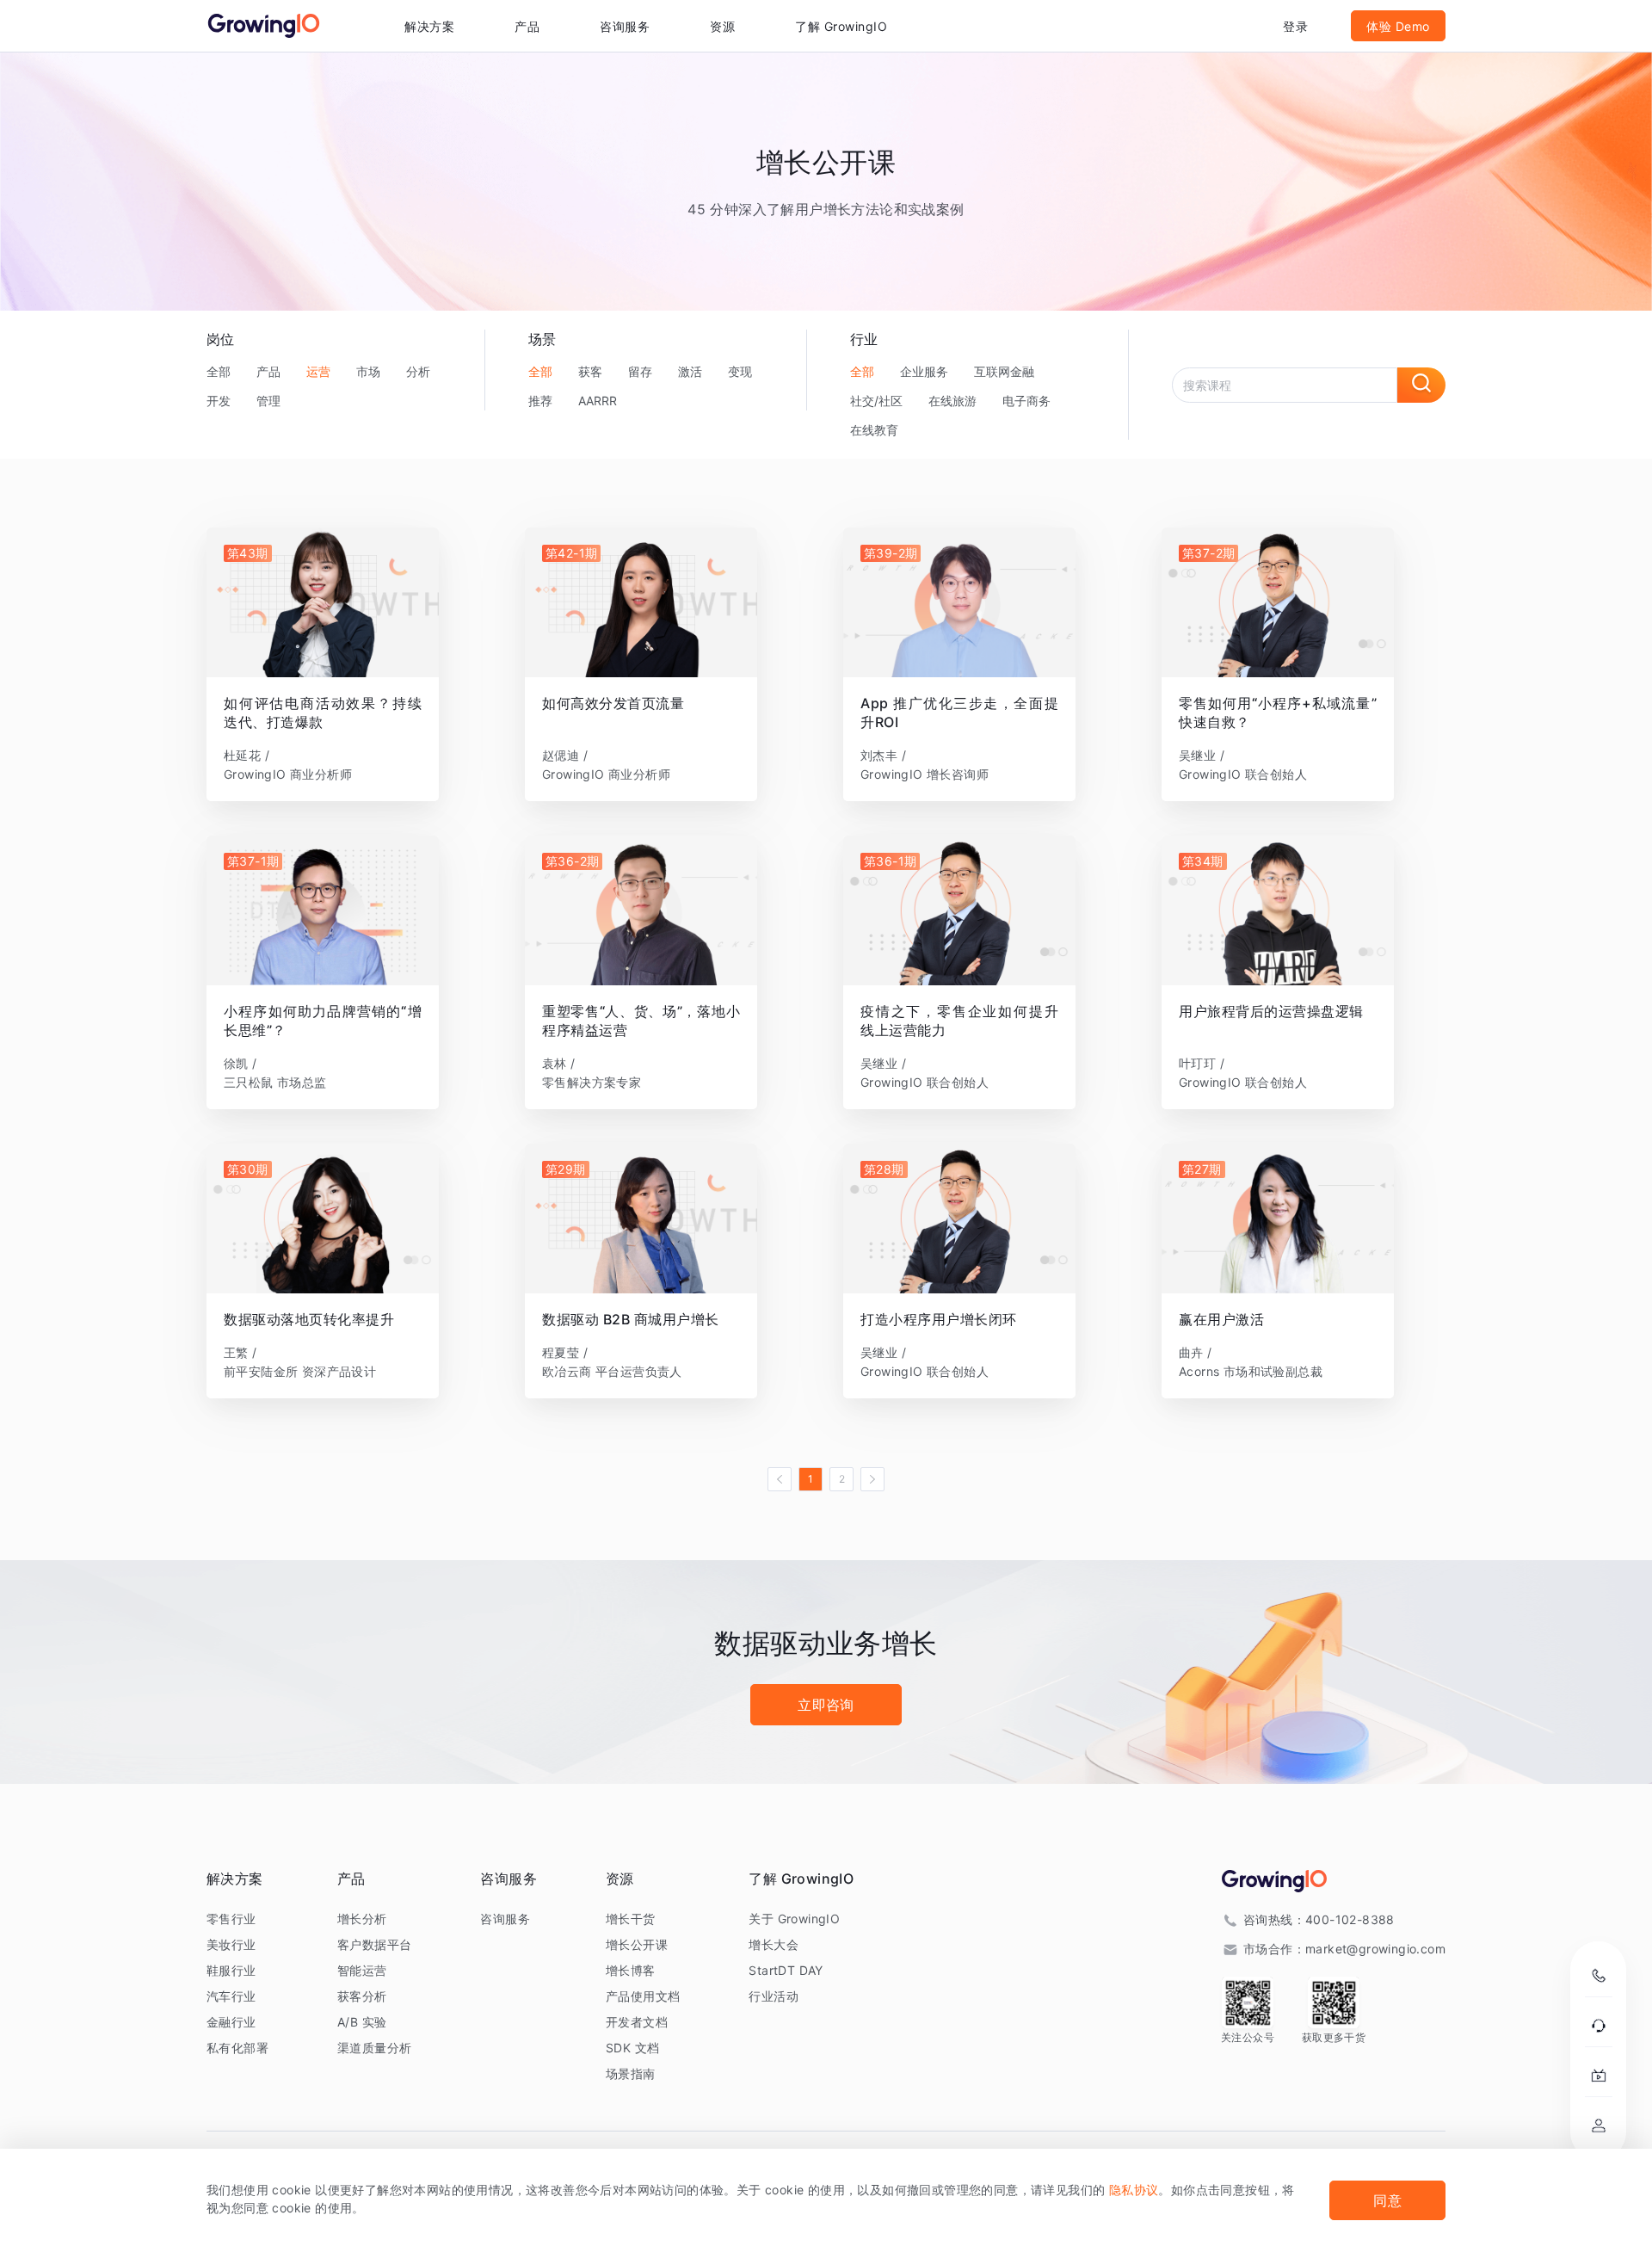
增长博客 (631, 1970)
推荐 (540, 401)
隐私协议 (1134, 2190)
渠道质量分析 (374, 2048)
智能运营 (362, 1970)
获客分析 (362, 1996)
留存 (640, 371)
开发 (219, 401)
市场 (368, 371)
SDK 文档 (632, 2048)
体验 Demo (1398, 26)
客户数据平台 (374, 1944)
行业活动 (774, 1996)
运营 (318, 371)
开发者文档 (637, 2022)
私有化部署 (237, 2048)
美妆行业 (231, 1944)
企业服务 (924, 371)
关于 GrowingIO (794, 1919)
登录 (1295, 26)
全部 (219, 371)
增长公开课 (637, 1944)
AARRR (598, 401)
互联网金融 (1004, 371)
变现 (740, 371)
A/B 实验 (362, 2022)
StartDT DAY (786, 1970)
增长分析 (362, 1919)
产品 (268, 371)
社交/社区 (876, 401)
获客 (590, 371)
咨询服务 (625, 26)
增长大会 (774, 1944)
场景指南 (631, 2073)
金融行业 (231, 2022)
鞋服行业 (231, 1970)
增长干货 (631, 1919)
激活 (690, 371)
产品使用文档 (643, 1996)
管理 (268, 401)
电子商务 (1026, 401)
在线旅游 (952, 401)
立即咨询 (826, 1705)
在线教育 (874, 430)
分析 (418, 371)
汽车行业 (231, 1996)
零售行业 (231, 1919)
